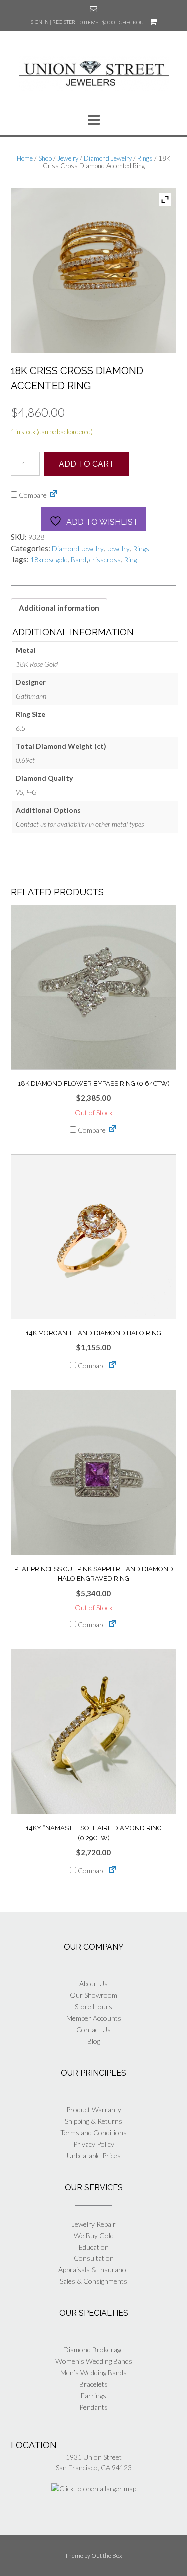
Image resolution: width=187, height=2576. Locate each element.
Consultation (94, 2258)
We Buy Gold (94, 2235)
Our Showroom (93, 1995)
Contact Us (93, 2030)
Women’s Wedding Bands (94, 2361)
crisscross (105, 559)
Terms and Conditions (93, 2132)
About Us (93, 1984)
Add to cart (87, 464)
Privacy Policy (94, 2144)
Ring (130, 559)
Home (25, 158)
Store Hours (93, 2007)
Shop (45, 158)
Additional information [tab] (59, 608)
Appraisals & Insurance (93, 2270)
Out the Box (107, 2555)
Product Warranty (94, 2109)
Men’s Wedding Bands (93, 2373)
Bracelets (93, 2384)
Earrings (93, 2396)
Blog (94, 2041)
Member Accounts (94, 2018)
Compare (32, 495)
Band (79, 559)
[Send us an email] (93, 9)
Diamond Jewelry (108, 158)
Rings (145, 158)
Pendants (93, 2407)
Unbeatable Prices (94, 2155)
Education (94, 2247)
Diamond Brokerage (93, 2350)
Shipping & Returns (93, 2121)
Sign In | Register (53, 22)
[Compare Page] (53, 495)
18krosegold (49, 559)
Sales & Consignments (93, 2281)
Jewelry (68, 158)
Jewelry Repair (94, 2224)
